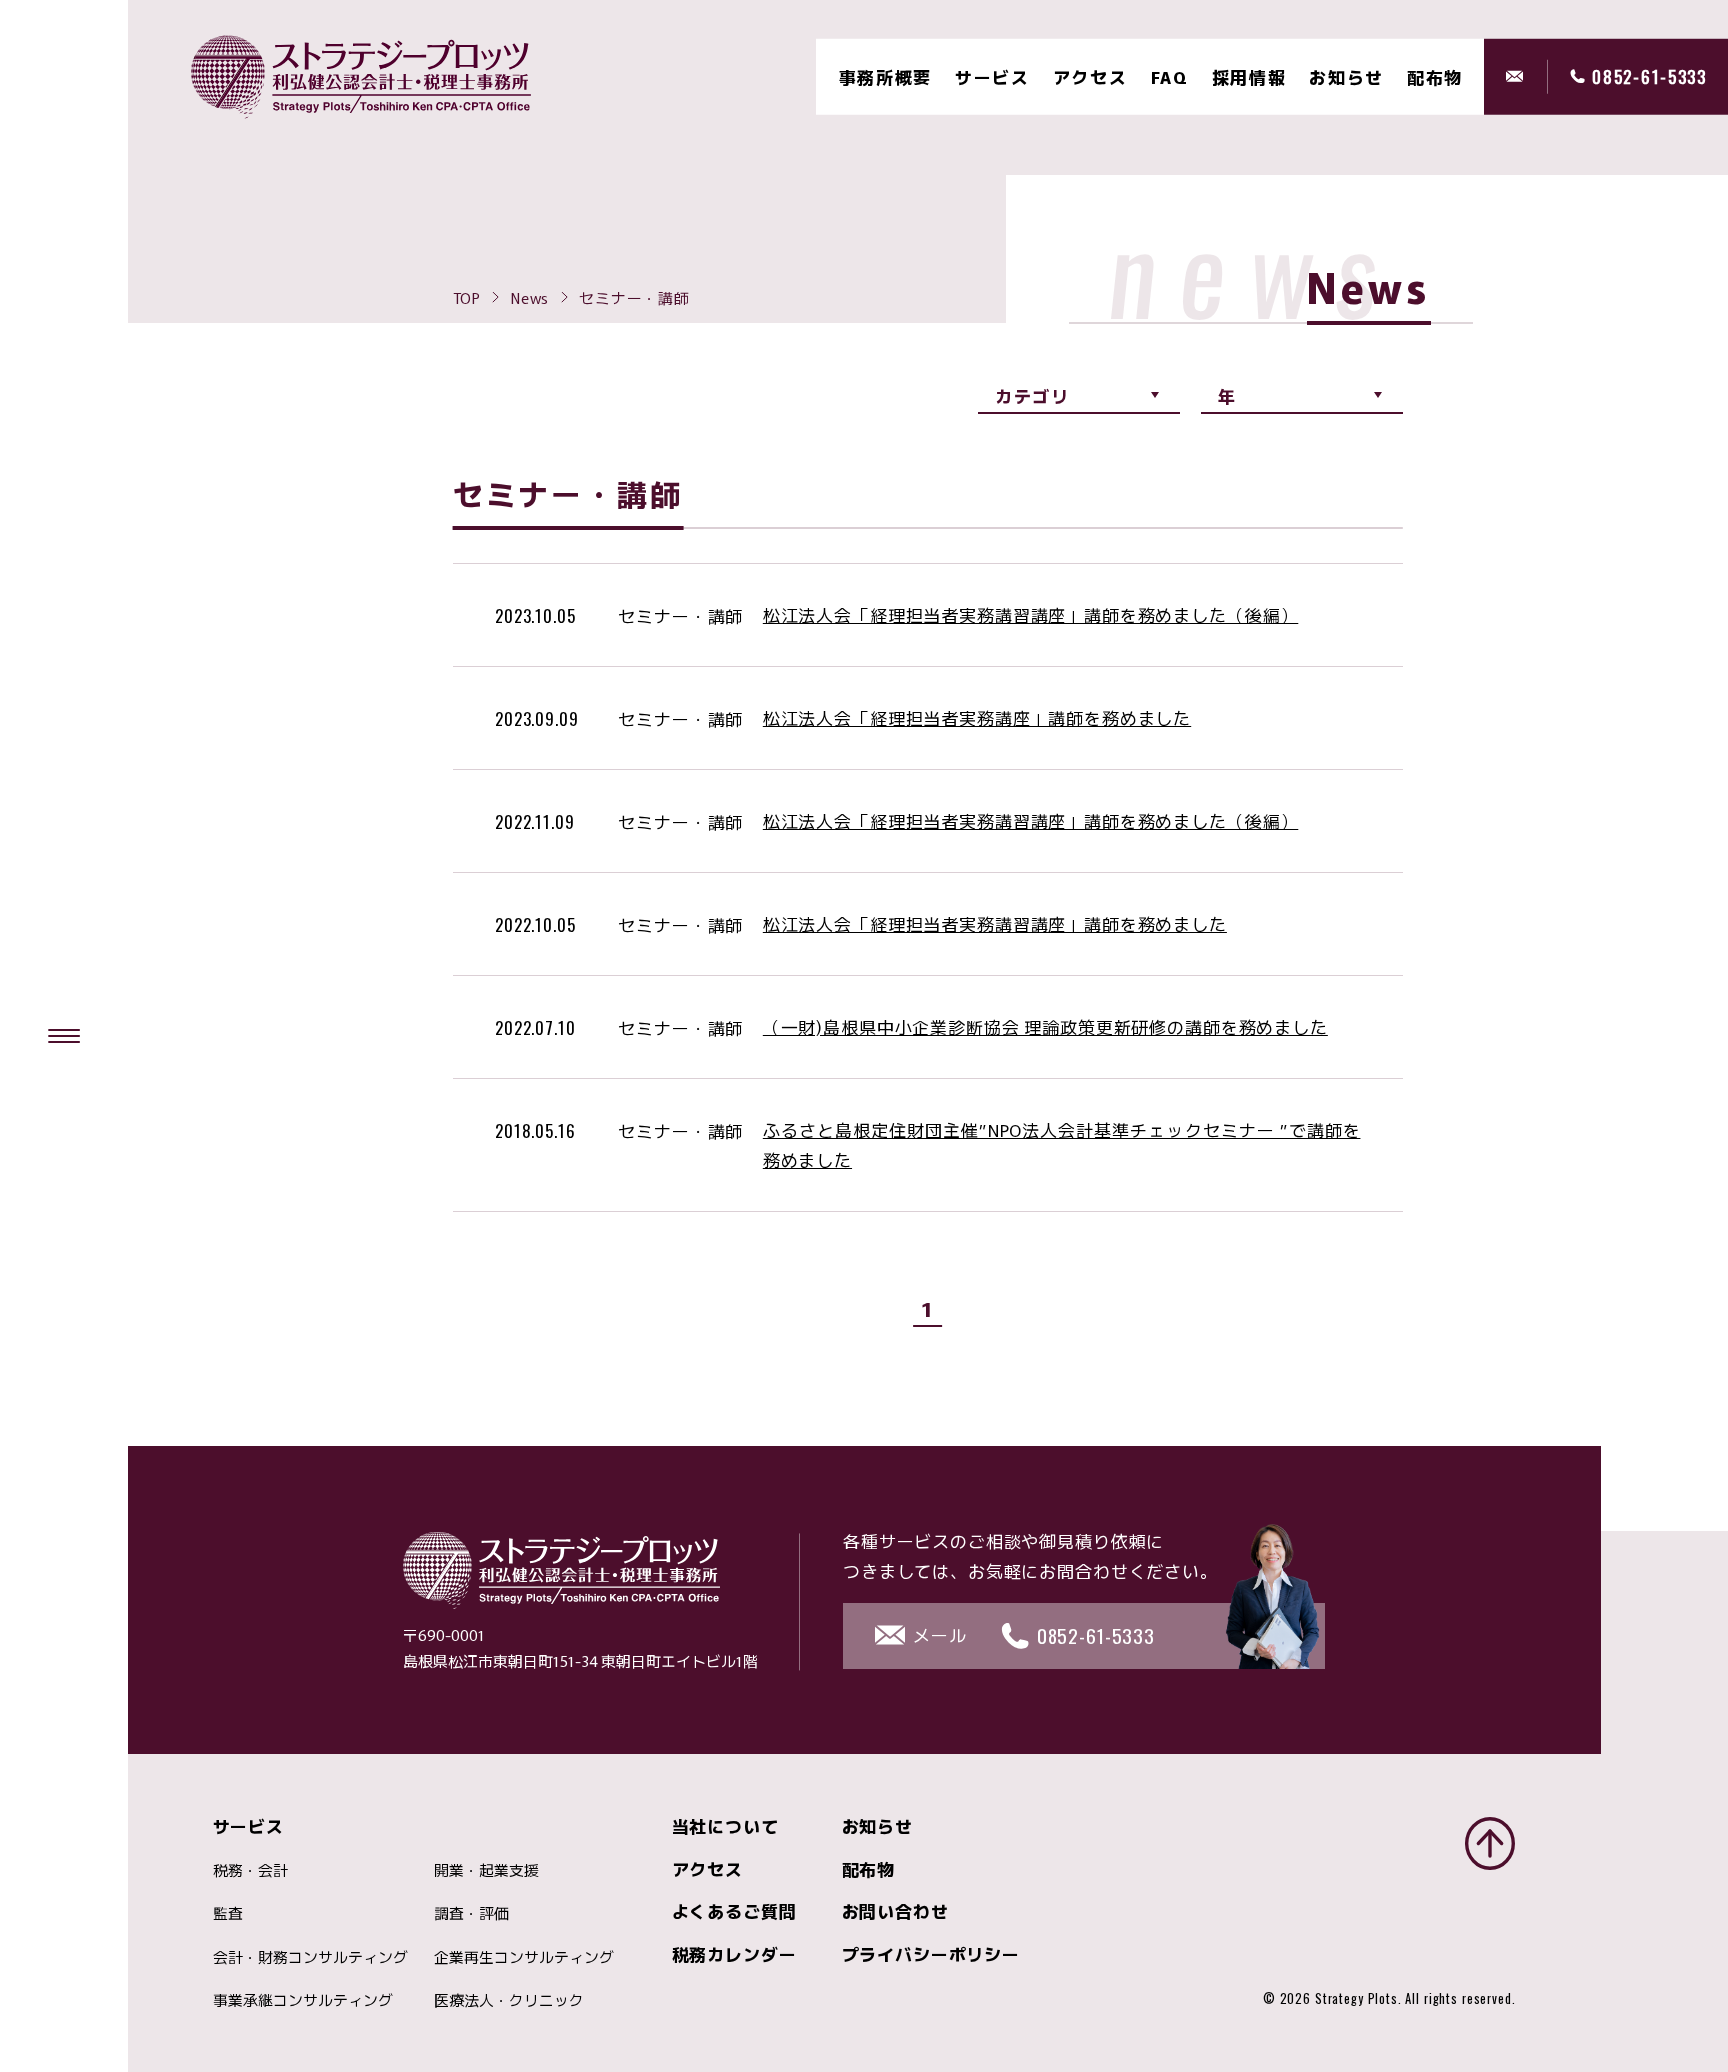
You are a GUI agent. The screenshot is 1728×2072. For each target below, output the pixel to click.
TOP (467, 297)
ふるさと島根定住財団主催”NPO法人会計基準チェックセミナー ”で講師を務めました (1061, 1144)
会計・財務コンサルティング (310, 1956)
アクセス (1090, 76)
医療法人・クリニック (509, 1999)
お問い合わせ (895, 1910)
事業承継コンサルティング (303, 1999)
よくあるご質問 (734, 1910)
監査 (228, 1912)
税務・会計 (250, 1869)
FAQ (1170, 76)
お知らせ (1346, 76)
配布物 (869, 1868)
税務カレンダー (734, 1953)
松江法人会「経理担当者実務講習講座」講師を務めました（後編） (1031, 614)
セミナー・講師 (658, 615)
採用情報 (1249, 76)
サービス (992, 76)
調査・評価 (471, 1912)
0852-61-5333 (1649, 76)
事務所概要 (885, 76)
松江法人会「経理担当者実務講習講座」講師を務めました (995, 923)
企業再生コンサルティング (524, 1956)
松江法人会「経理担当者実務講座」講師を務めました (977, 717)
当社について (725, 1825)
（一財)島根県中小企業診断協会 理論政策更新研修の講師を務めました (1045, 1026)
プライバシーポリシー (931, 1953)
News (530, 297)
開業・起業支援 (486, 1869)
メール (1527, 76)
